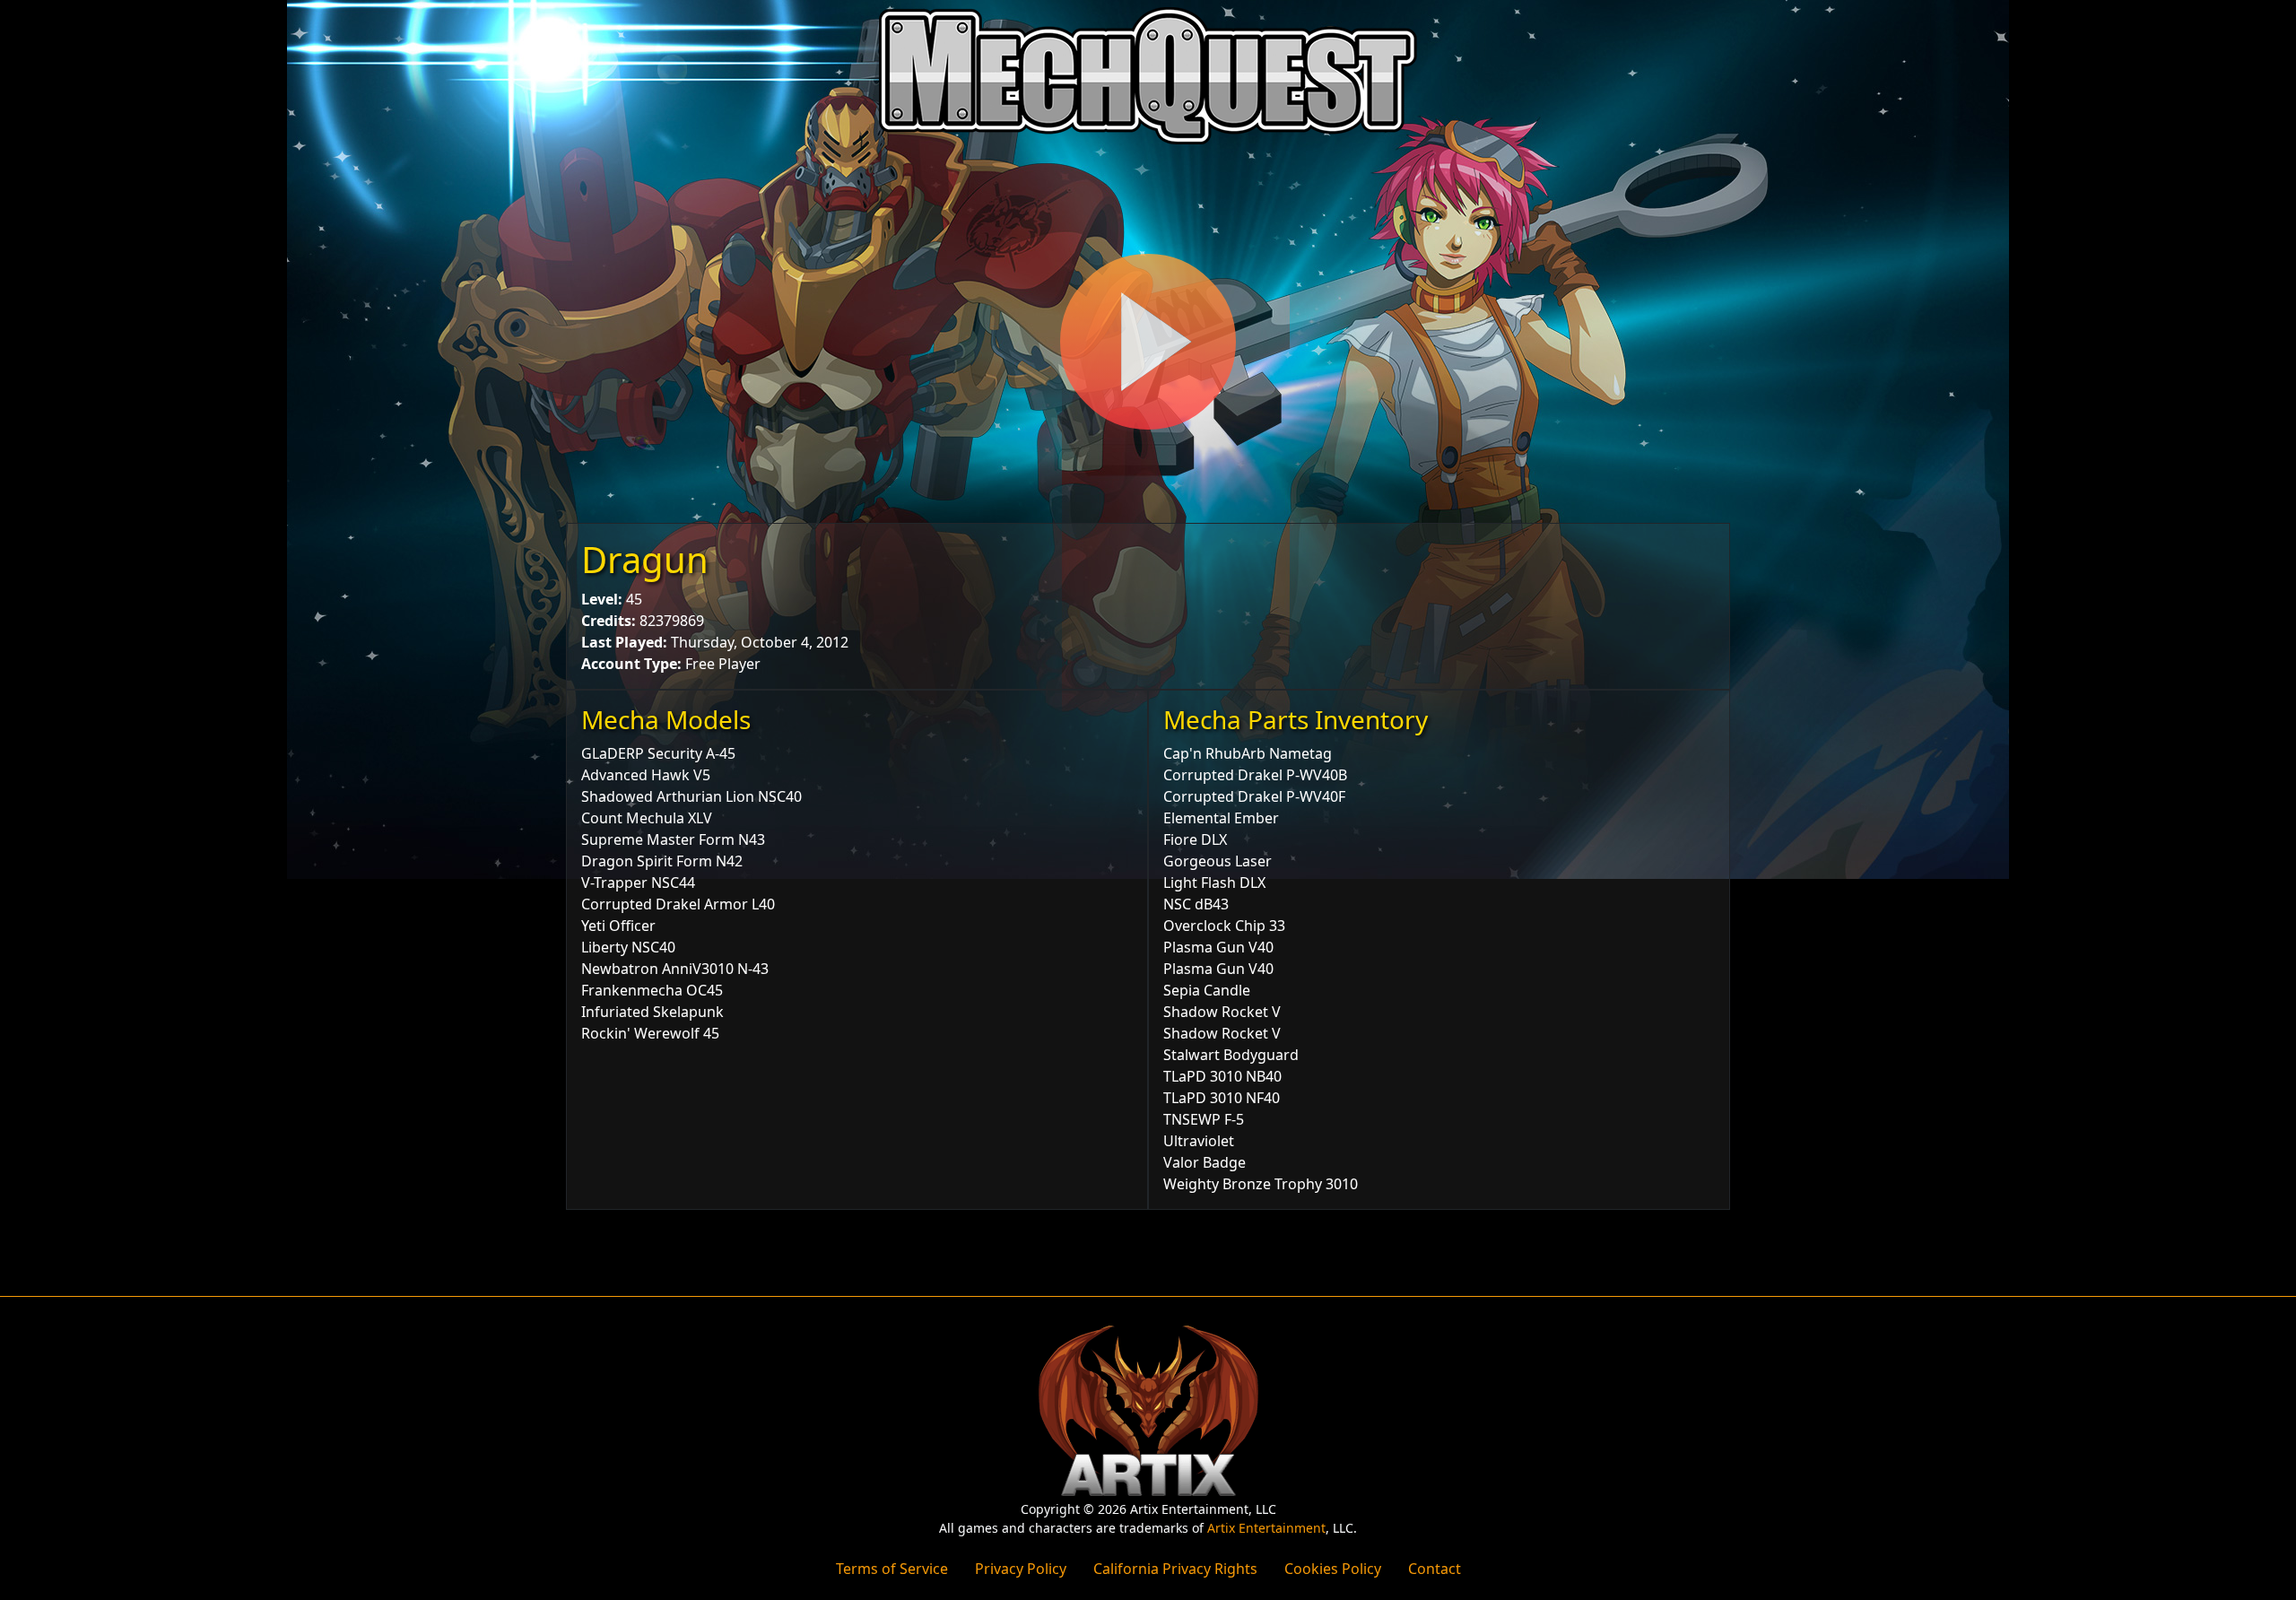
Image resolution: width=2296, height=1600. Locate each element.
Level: (602, 599)
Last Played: (624, 642)
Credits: (609, 621)
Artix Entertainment (1266, 1528)
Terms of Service (892, 1569)
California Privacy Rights (1175, 1569)
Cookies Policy (1333, 1569)
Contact (1435, 1569)
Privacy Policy (1021, 1569)
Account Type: (631, 664)
